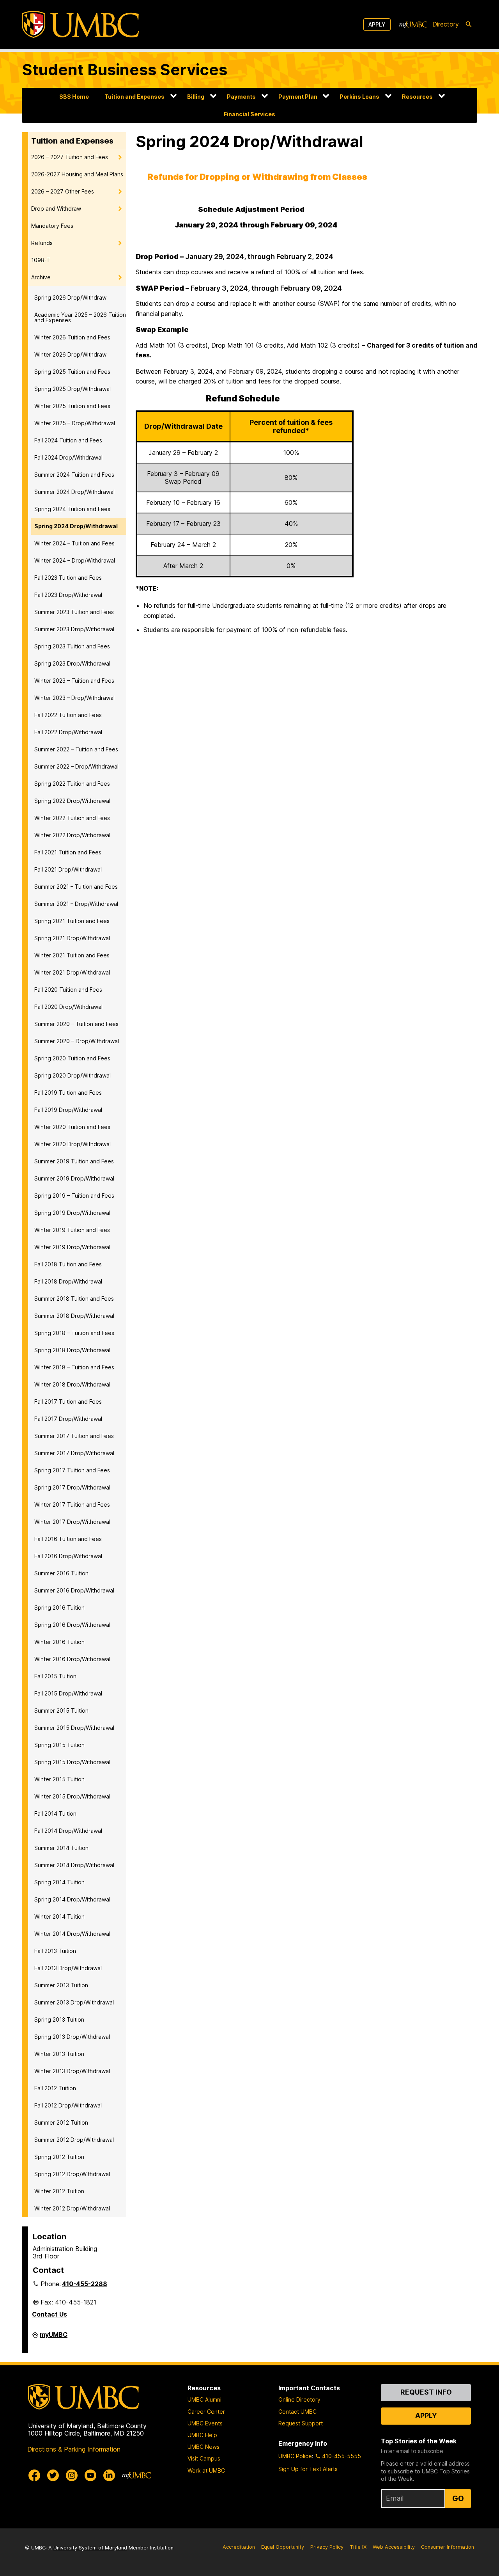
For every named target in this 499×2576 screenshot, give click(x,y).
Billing (196, 97)
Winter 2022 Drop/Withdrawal (72, 835)
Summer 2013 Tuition (61, 1985)
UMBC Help (202, 2435)
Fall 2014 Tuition (55, 1813)
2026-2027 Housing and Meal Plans (77, 174)
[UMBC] (80, 24)
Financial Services (249, 114)
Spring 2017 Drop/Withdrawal (72, 1487)
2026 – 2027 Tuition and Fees (70, 157)
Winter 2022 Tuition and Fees (72, 818)
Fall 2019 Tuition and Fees (68, 1093)
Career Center (206, 2412)
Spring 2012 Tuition (59, 2157)
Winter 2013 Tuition (59, 2054)
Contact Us (50, 2314)
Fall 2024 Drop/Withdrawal (68, 457)
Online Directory (299, 2399)
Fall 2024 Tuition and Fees (68, 440)
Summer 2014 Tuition (61, 1848)
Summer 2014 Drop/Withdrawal (74, 1865)
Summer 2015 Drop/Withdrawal (74, 1728)
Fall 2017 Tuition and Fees (68, 1402)
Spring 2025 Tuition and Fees (72, 372)
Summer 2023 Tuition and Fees (74, 612)
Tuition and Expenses (134, 97)
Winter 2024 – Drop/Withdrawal (75, 560)
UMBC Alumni (204, 2399)
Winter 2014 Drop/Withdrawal (72, 1934)
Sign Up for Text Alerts (308, 2469)
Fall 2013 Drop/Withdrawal (68, 1968)
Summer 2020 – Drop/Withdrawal (77, 1041)
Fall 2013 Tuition (55, 1951)
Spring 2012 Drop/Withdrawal (72, 2174)
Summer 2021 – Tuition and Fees (76, 887)
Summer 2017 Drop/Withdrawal (74, 1453)
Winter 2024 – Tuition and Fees (74, 543)
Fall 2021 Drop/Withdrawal (68, 869)
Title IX (358, 2547)
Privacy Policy (327, 2547)
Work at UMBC (206, 2470)
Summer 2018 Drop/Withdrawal (74, 1316)
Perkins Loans (359, 97)
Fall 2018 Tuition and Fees (68, 1264)
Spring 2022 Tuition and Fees (72, 784)
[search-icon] (469, 25)
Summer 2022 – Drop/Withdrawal (76, 766)
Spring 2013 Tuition (59, 2019)
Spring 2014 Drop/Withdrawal (72, 1899)
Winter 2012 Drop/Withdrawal (72, 2208)
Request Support (301, 2423)
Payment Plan (298, 97)
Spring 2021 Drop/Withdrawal (72, 938)
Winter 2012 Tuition (59, 2191)
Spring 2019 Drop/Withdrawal (72, 1213)
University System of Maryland (90, 2548)
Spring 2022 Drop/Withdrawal (72, 801)
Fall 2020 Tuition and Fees (68, 990)
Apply (377, 24)
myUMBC (54, 2338)
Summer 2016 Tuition (61, 1573)
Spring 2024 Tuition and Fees (72, 509)
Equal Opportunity (283, 2547)
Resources (417, 97)
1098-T (41, 260)
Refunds (42, 243)
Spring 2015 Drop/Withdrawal (72, 1762)
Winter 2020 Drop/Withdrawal (73, 1144)
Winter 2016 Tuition (59, 1642)
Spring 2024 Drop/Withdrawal (76, 526)
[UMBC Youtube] (90, 2475)
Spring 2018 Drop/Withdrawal (72, 1350)
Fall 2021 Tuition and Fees (68, 852)
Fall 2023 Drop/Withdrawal (68, 595)
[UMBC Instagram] (72, 2475)
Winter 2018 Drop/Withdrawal (72, 1384)
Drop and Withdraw (56, 209)
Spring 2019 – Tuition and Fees (74, 1196)
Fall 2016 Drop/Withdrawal (68, 1556)
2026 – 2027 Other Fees (63, 191)
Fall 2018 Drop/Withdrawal (68, 1281)
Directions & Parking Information (74, 2449)
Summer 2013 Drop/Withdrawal (74, 2002)
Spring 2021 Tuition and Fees (72, 921)
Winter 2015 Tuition (59, 1779)
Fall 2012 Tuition (55, 2088)
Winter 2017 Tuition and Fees (72, 1505)
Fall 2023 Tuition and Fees (68, 578)
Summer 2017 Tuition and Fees (74, 1436)
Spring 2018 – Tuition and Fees (74, 1333)
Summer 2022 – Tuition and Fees (76, 749)
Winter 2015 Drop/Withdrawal (72, 1796)
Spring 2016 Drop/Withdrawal (72, 1625)
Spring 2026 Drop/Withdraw (70, 297)
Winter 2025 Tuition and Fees (72, 406)
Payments (241, 97)
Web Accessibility (394, 2547)
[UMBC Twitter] (53, 2475)
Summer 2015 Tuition (61, 1711)
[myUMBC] (413, 25)
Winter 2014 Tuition (59, 1916)
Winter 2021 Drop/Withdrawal (72, 972)
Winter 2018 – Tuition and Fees (74, 1367)
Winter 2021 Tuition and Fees (72, 955)
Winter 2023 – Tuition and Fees (74, 681)
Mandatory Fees (52, 226)
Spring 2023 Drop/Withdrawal (72, 663)
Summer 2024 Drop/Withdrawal (74, 492)
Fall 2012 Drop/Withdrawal (68, 2105)
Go (458, 2498)
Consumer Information (448, 2547)
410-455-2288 (85, 2284)
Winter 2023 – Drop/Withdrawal (74, 698)
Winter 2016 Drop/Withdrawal (72, 1659)
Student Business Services (125, 70)
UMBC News (203, 2447)
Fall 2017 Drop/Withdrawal (68, 1419)
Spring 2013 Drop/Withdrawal (72, 2037)
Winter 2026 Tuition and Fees (72, 337)
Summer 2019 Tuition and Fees (74, 1161)
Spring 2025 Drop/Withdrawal (73, 389)
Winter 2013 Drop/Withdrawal (72, 2071)
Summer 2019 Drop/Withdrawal (74, 1178)
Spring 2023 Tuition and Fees (72, 646)
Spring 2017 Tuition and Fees (72, 1470)
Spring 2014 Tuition (59, 1882)
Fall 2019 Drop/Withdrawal (68, 1110)
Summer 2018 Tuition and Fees (74, 1299)
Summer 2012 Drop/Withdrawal (74, 2140)
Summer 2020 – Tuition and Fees (76, 1024)
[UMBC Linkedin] (109, 2475)
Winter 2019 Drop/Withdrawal (72, 1247)
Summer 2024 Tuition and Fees (74, 475)
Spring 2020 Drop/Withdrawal (73, 1075)
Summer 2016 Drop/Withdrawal (74, 1590)
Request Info (426, 2392)
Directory (446, 24)
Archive (41, 277)
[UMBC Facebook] (34, 2475)
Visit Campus (204, 2458)
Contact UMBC (297, 2412)
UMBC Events (205, 2423)
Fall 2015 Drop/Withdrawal (68, 1693)
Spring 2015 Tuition (59, 1745)
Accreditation (239, 2547)
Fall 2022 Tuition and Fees (68, 715)
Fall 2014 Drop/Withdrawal (68, 1831)
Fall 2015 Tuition (55, 1676)
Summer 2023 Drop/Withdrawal (74, 629)
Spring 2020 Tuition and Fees (72, 1058)
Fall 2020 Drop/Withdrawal (68, 1007)
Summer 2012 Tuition (61, 2122)
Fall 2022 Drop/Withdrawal (68, 732)
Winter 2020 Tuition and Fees (72, 1127)
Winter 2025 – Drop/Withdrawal (75, 423)
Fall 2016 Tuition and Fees (68, 1539)
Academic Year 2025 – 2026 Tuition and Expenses (80, 317)
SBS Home (74, 97)
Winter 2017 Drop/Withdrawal (72, 1522)
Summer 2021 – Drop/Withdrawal (76, 904)
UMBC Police (295, 2456)
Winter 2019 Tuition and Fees (72, 1230)
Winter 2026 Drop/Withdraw (70, 354)
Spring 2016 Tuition (59, 1608)
